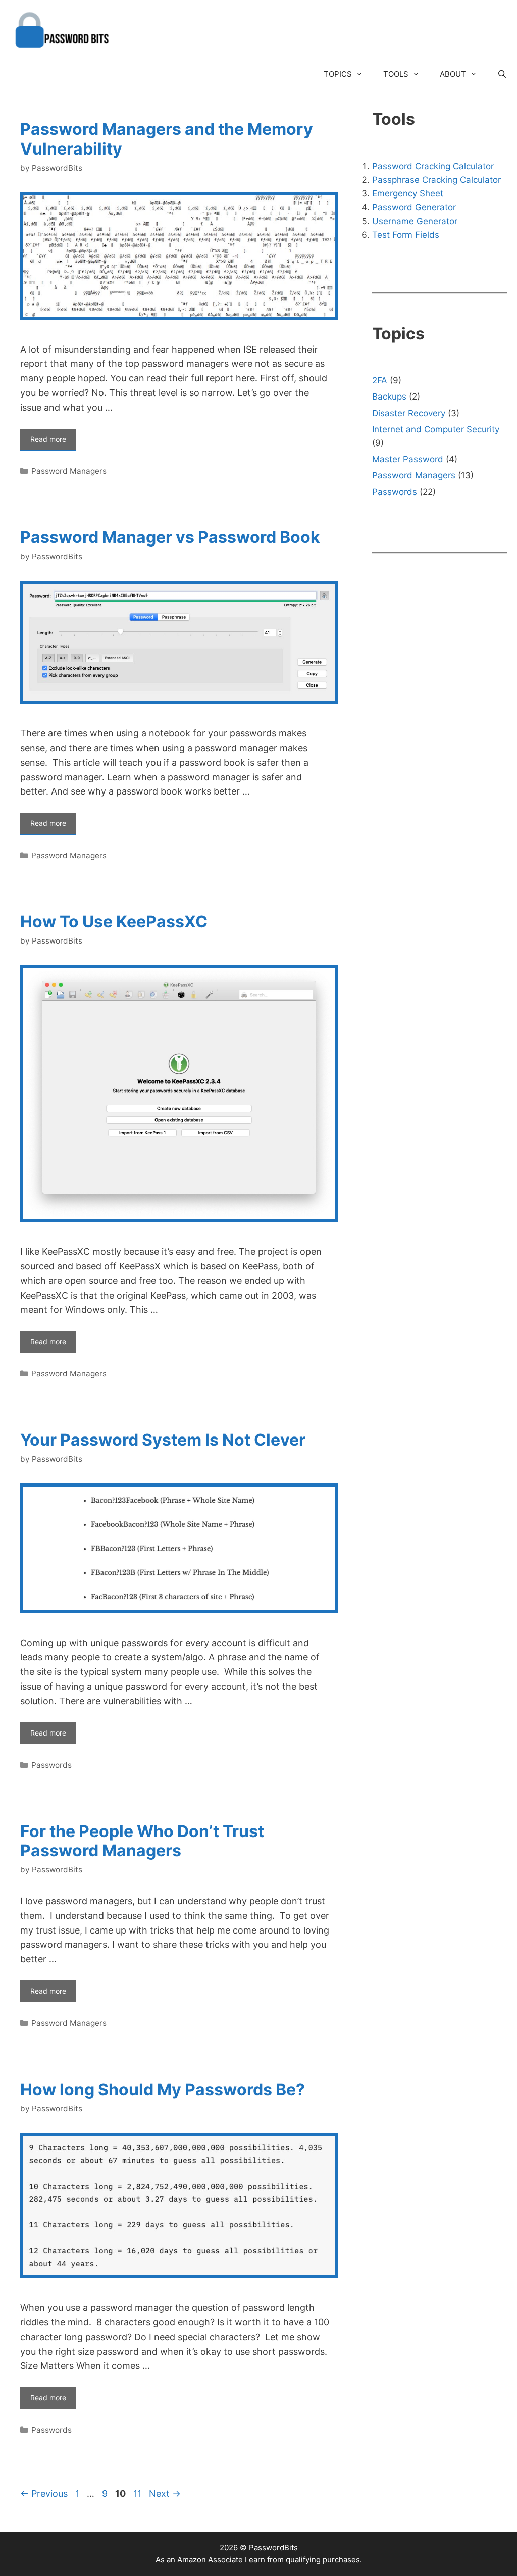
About (453, 74)
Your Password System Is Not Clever (163, 1440)
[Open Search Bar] (502, 74)
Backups (389, 397)
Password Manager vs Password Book (170, 537)
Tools (396, 74)
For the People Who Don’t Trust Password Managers (142, 1841)
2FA (380, 380)
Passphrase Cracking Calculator (436, 180)
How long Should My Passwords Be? (163, 2089)
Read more (48, 439)
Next (165, 2493)
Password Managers (69, 471)
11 (138, 2493)
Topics (338, 74)
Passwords (51, 1765)
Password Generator (414, 207)
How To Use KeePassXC (114, 922)
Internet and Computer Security (436, 429)
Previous (44, 2493)
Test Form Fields (406, 235)
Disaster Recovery (409, 413)
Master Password (408, 459)
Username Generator (415, 221)
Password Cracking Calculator (433, 166)
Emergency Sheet (408, 193)
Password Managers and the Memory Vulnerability (167, 139)
